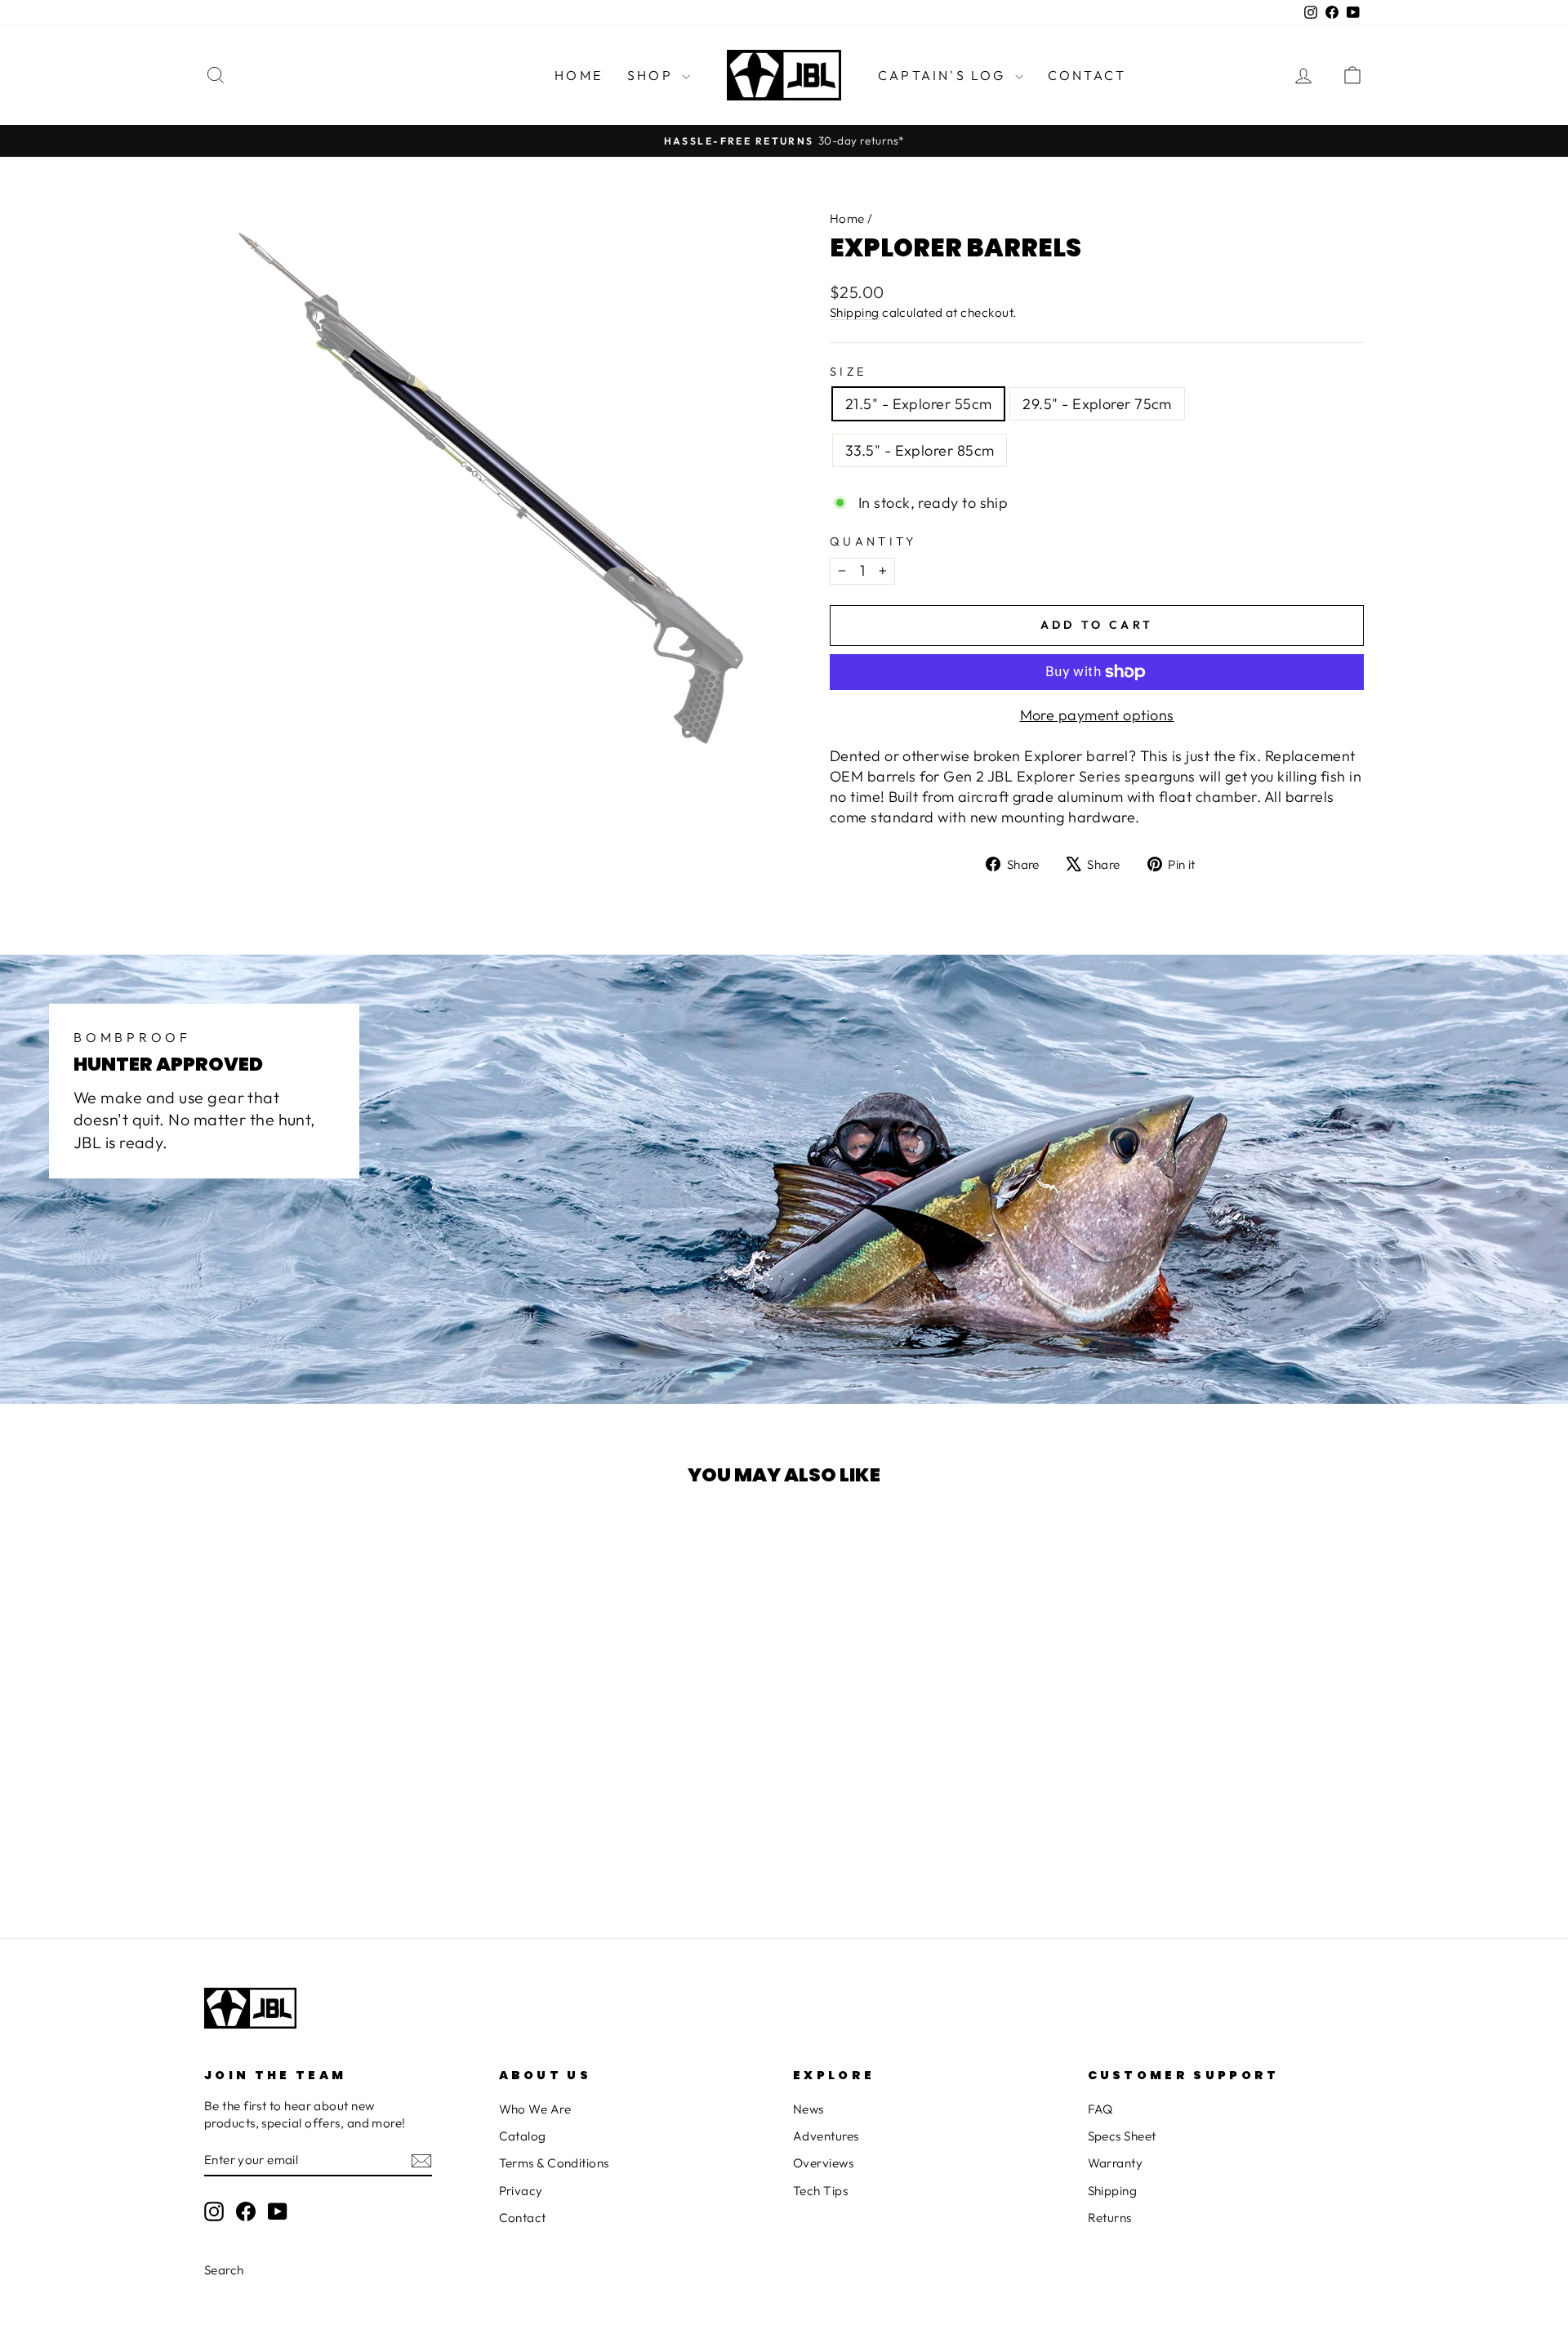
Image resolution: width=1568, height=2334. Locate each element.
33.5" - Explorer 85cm (920, 450)
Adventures (826, 2136)
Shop (653, 75)
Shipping (855, 312)
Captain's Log (944, 75)
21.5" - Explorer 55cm (918, 404)
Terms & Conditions (554, 2163)
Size (848, 372)
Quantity (873, 541)
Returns (1110, 2218)
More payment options (1097, 715)
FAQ (1100, 2109)
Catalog (523, 2136)
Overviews (823, 2163)
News (808, 2109)
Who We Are (535, 2109)
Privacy (521, 2191)
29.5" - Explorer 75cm (1097, 404)
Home (579, 75)
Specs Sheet (1122, 2136)
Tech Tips (820, 2191)
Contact (1087, 75)
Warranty (1116, 2163)
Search (224, 2270)
